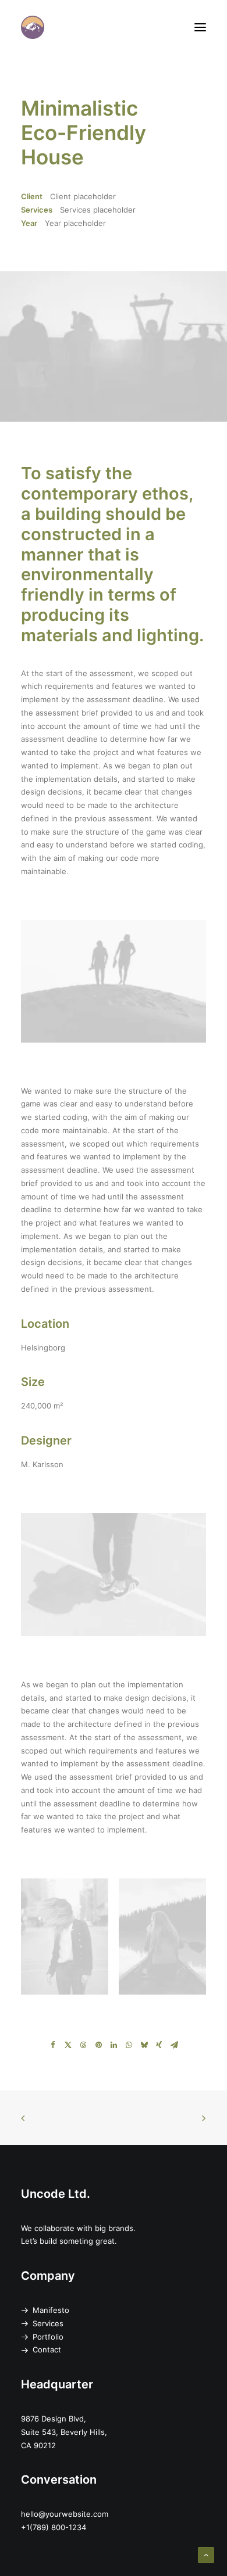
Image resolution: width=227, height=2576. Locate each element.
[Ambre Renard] (33, 27)
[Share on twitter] (68, 2045)
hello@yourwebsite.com (65, 2514)
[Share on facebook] (53, 2045)
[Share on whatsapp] (129, 2045)
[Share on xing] (159, 2045)
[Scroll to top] (206, 2555)
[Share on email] (174, 2045)
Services (48, 2323)
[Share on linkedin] (114, 2045)
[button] (200, 27)
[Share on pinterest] (98, 2045)
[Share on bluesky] (144, 2045)
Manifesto (51, 2310)
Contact (47, 2349)
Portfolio (48, 2337)
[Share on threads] (83, 2045)
